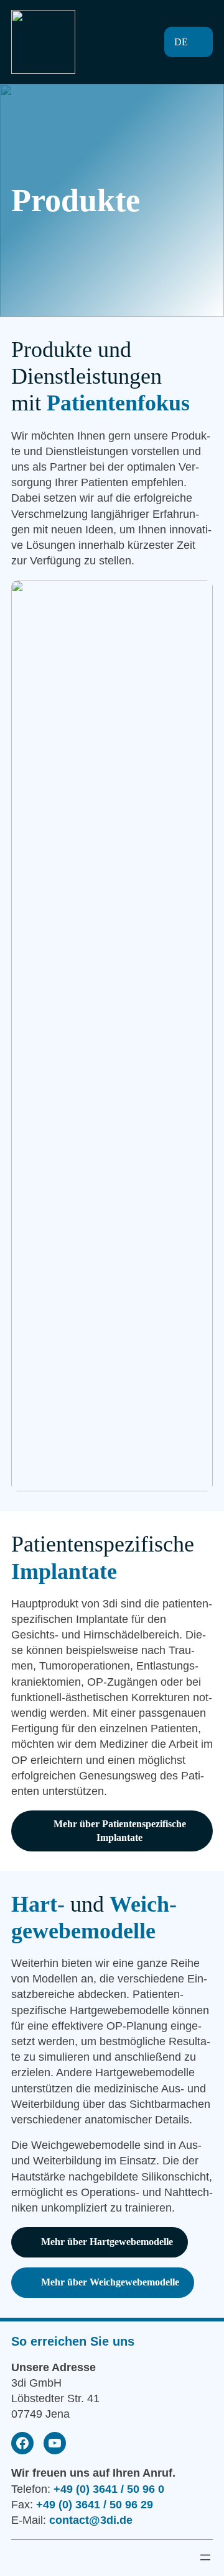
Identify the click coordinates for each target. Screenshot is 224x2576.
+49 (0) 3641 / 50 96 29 (95, 2505)
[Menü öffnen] (121, 42)
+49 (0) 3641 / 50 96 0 (109, 2489)
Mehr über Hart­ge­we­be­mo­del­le (107, 2242)
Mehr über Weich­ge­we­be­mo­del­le (110, 2282)
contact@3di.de (91, 2520)
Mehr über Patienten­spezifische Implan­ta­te (120, 1831)
